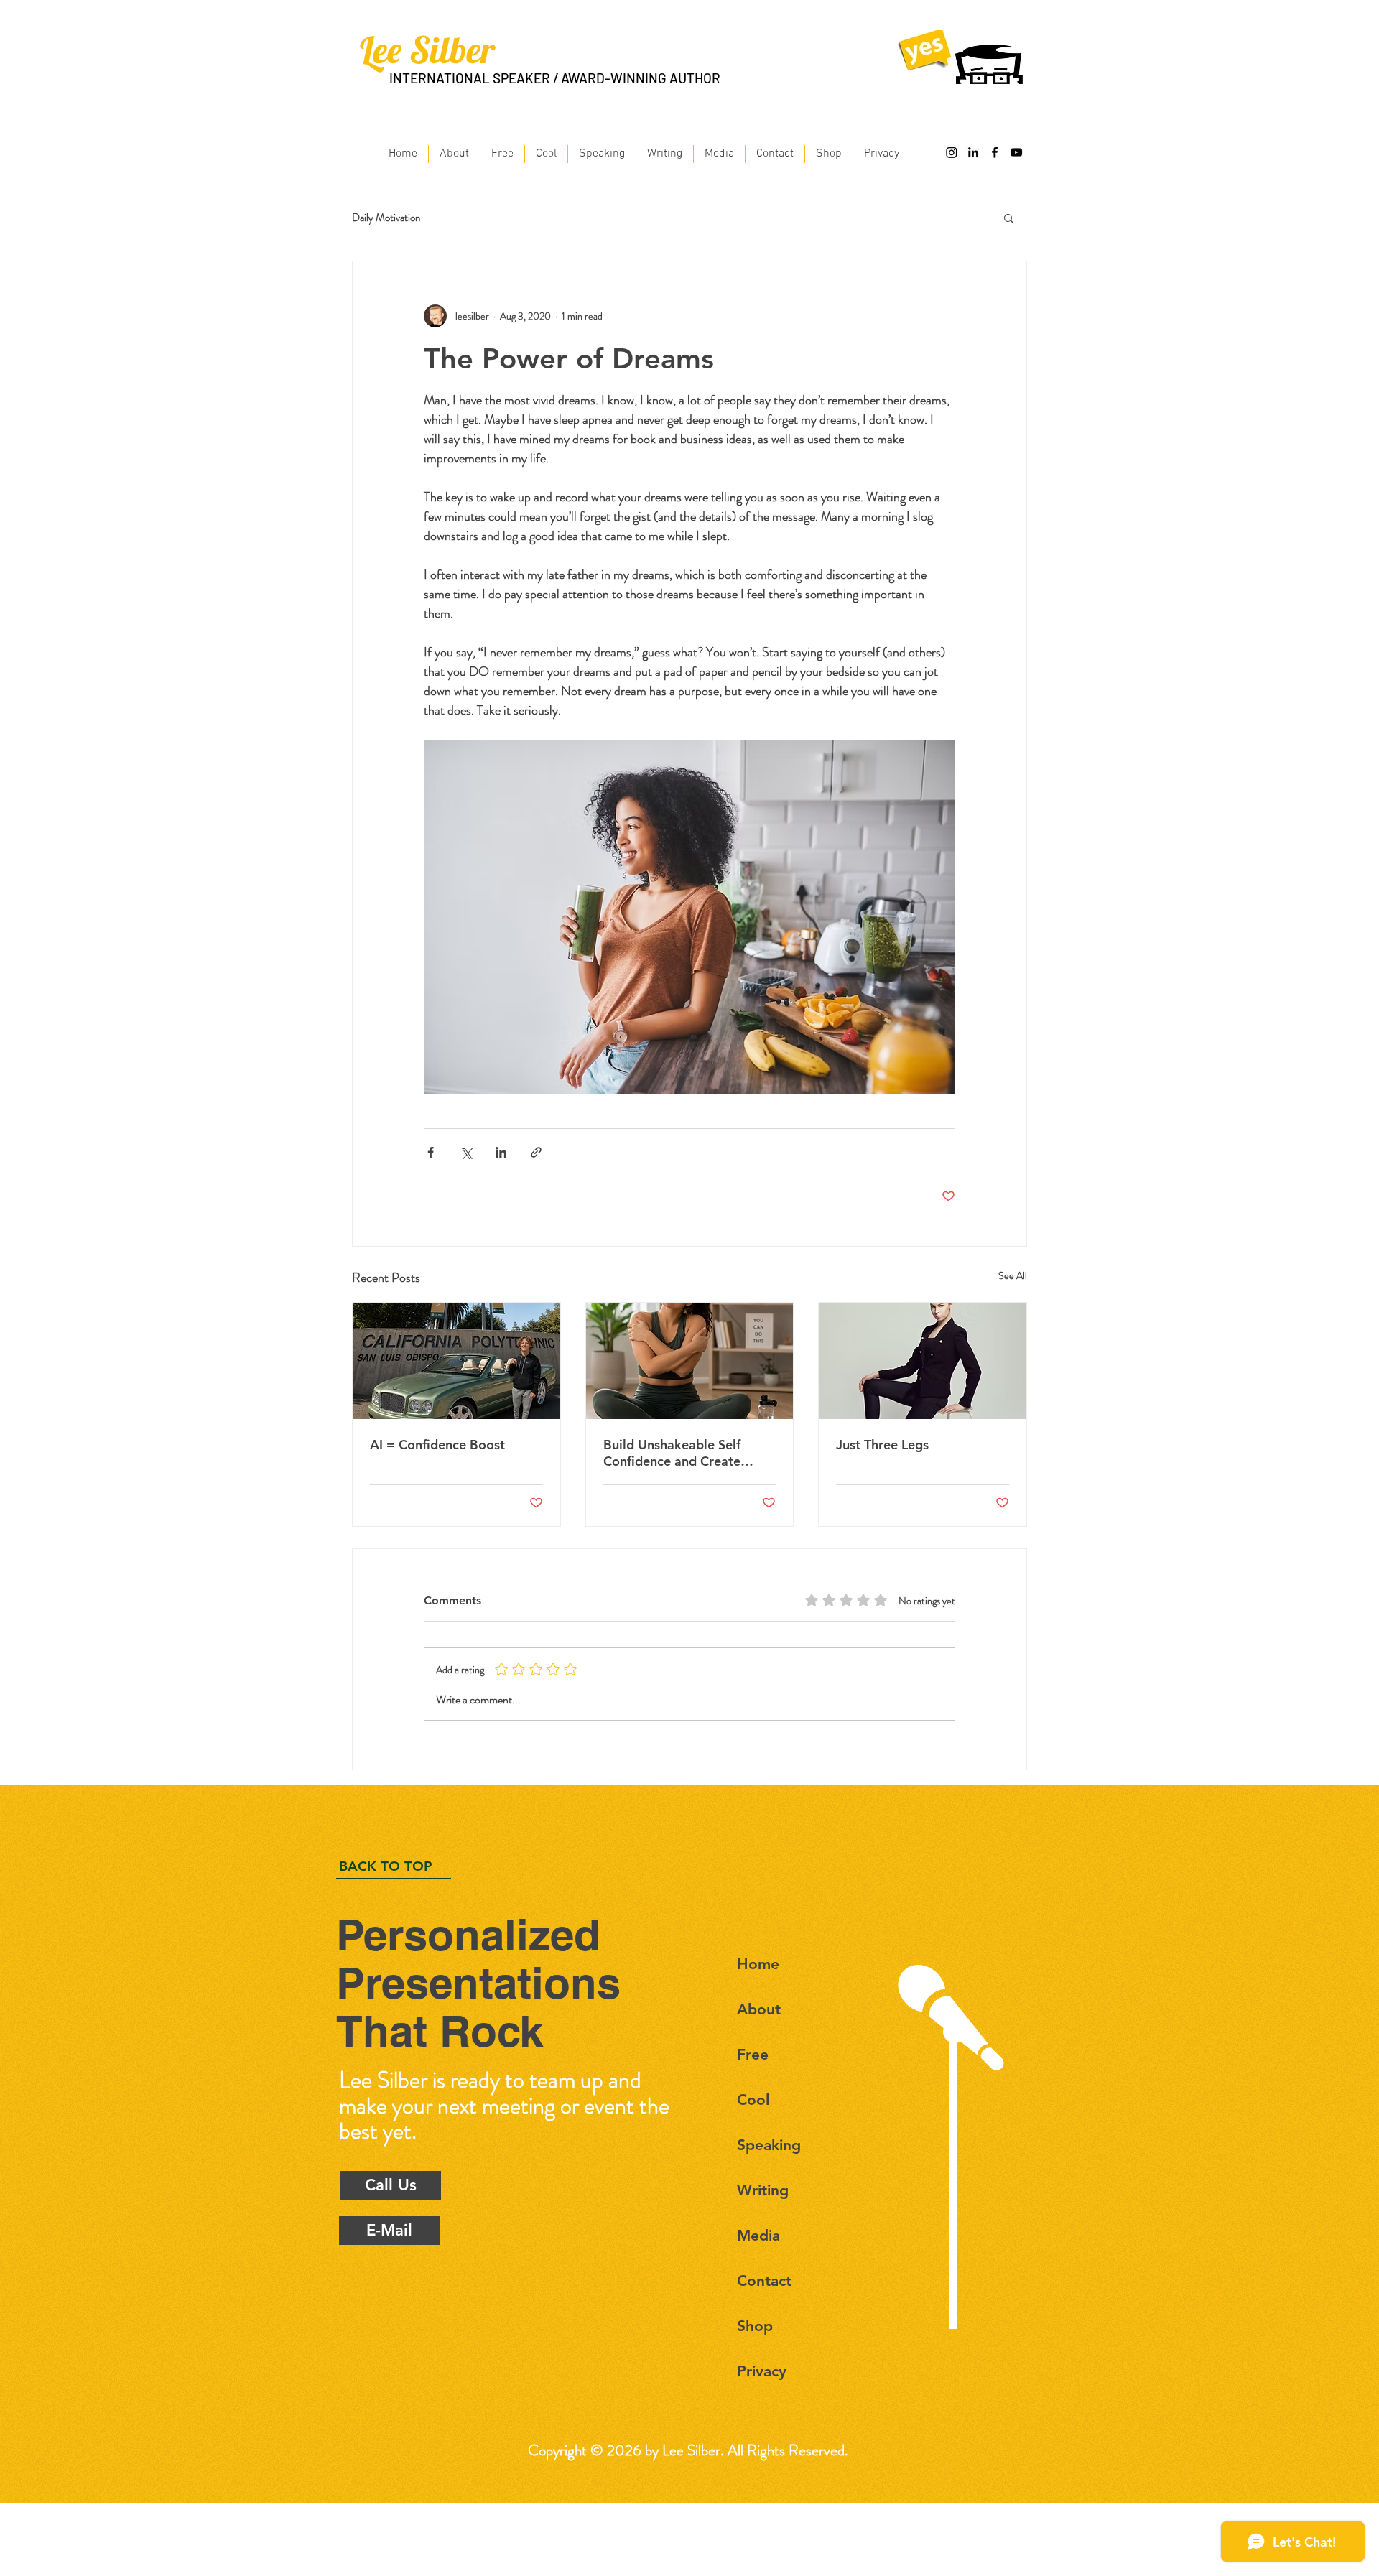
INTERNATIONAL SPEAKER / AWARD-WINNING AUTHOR (555, 78)
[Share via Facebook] (431, 1152)
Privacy (762, 2371)
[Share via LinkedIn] (501, 1152)
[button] (1009, 218)
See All (1013, 1275)
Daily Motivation (386, 218)
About (759, 2009)
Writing (763, 2190)
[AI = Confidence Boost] (456, 1361)
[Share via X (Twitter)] (466, 1152)
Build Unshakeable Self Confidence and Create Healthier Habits (672, 1453)
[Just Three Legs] (923, 1361)
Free (753, 2054)
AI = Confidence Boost (437, 1445)
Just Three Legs (882, 1445)
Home (758, 1964)
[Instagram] (952, 152)
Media (758, 2235)
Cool (753, 2100)
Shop (755, 2326)
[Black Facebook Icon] (995, 152)
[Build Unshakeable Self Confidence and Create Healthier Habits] (690, 1361)
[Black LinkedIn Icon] (973, 152)
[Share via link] (536, 1152)
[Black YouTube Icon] (1016, 152)
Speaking (769, 2145)
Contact (764, 2280)
